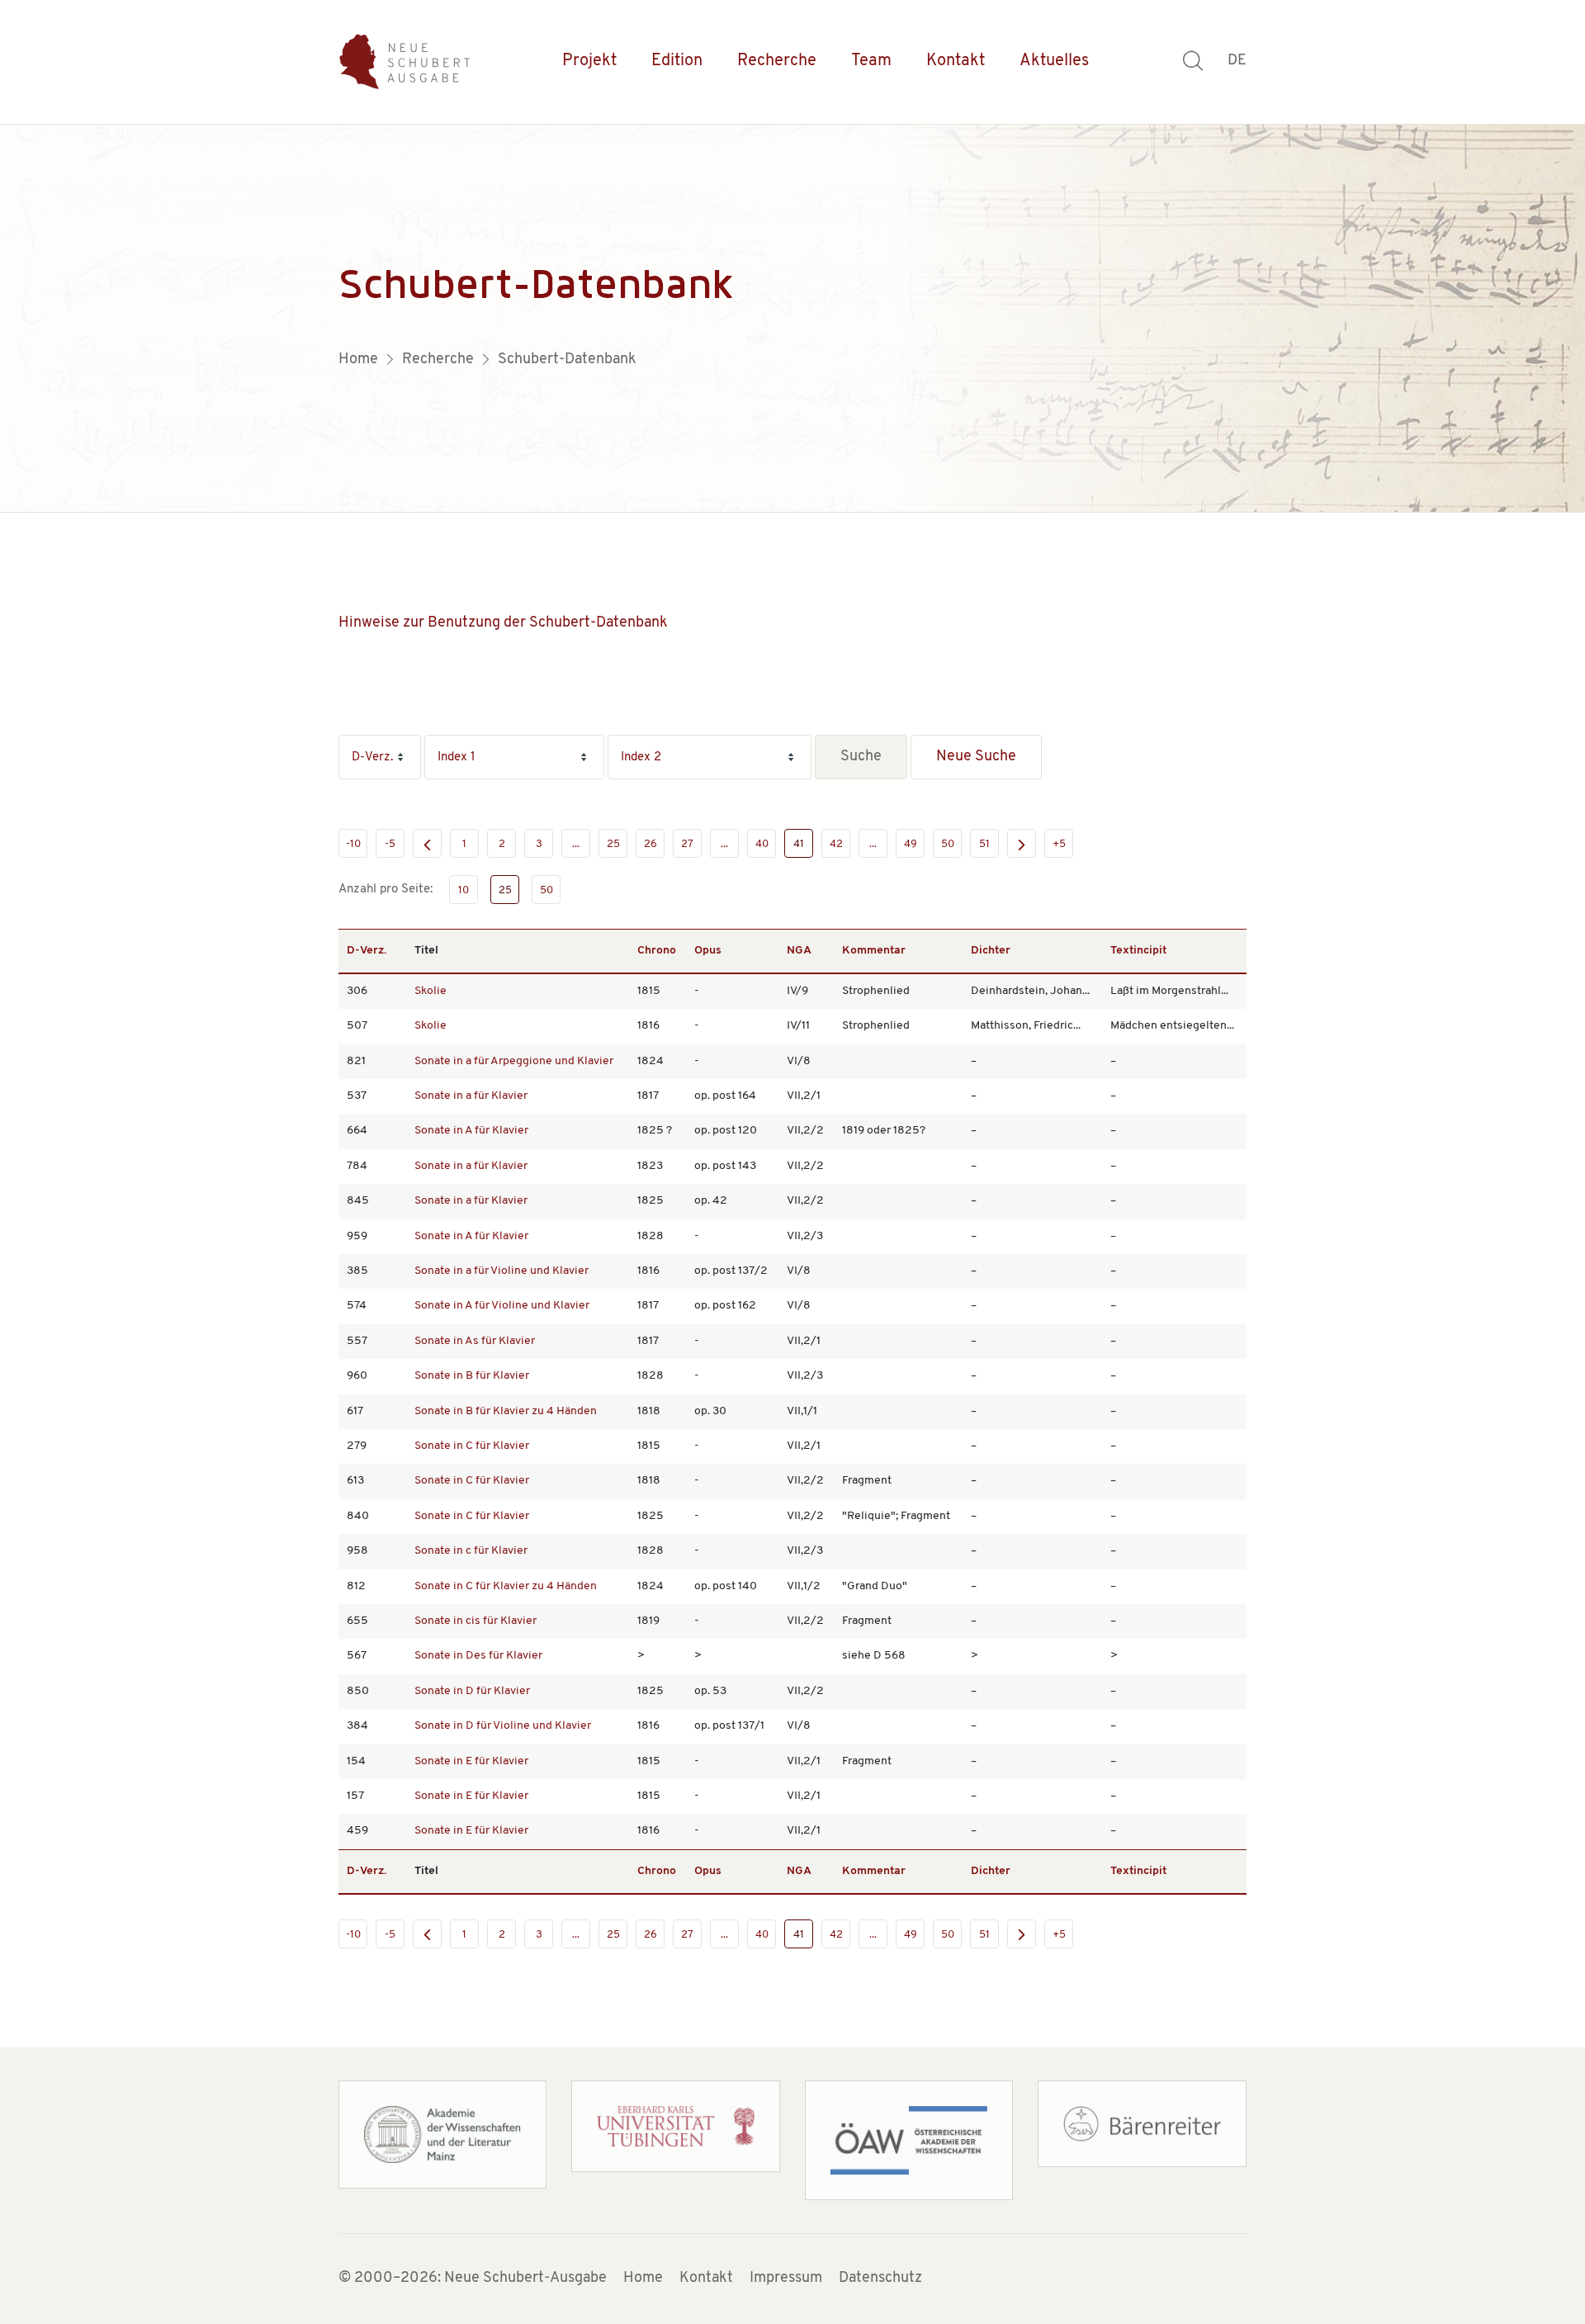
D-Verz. (367, 951)
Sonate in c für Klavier (471, 1551)
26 (651, 844)
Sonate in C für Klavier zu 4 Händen (506, 1586)
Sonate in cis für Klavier (475, 1621)
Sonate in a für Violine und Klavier (502, 1271)
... (576, 844)
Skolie (431, 991)
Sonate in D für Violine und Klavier (503, 1726)
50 (948, 844)
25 (613, 844)
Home (643, 2279)
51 (984, 844)
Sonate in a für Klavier (471, 1096)
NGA (799, 951)
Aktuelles (1054, 61)
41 (799, 844)
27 (687, 844)
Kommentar (874, 951)
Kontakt (956, 61)
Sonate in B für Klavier (472, 1376)
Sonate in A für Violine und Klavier (502, 1306)
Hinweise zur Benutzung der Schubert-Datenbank (503, 623)
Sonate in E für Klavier (471, 1761)
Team (871, 61)
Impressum (786, 2279)
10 (464, 890)
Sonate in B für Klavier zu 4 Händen (506, 1411)
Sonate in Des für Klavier (478, 1656)
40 (762, 844)
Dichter (991, 951)
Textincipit (1138, 951)
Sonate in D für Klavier (472, 1691)
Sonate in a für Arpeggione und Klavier (514, 1061)
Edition (677, 61)
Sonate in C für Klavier (472, 1446)
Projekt (589, 61)
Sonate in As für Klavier (475, 1341)
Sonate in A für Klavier (471, 1131)
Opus (708, 951)
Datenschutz (880, 2279)
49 (911, 844)
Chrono (657, 951)
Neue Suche (976, 757)
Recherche (777, 61)
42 (836, 844)
